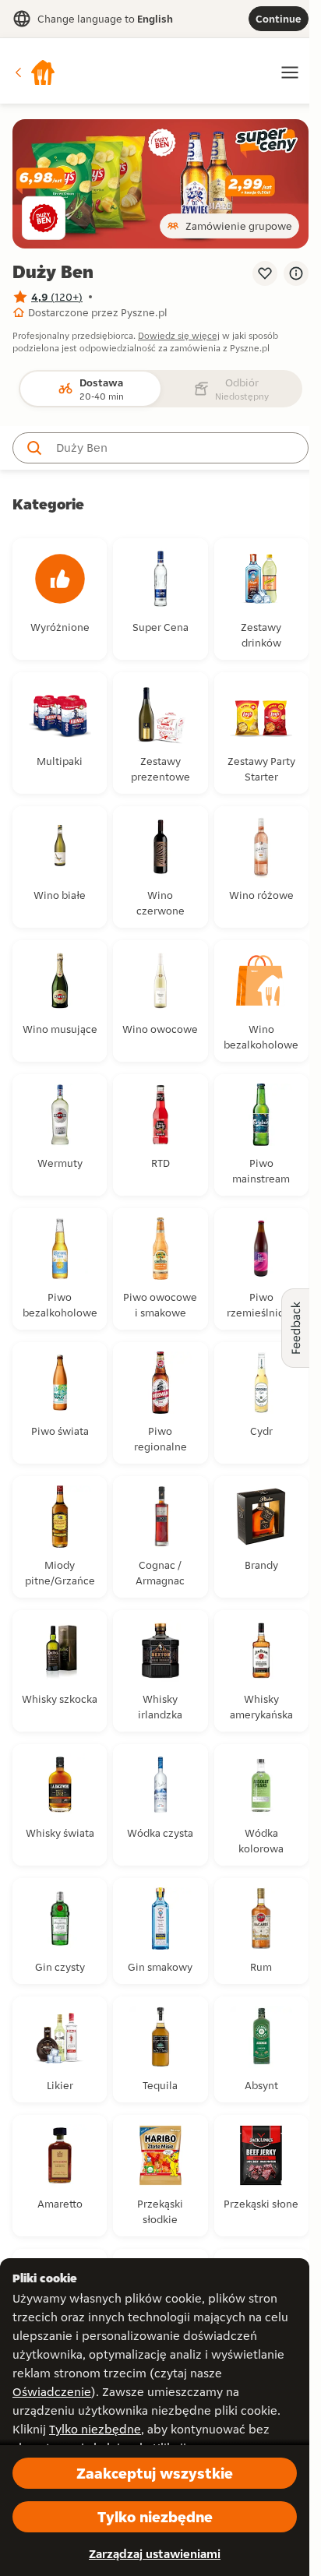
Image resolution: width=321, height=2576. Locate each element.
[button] (34, 72)
